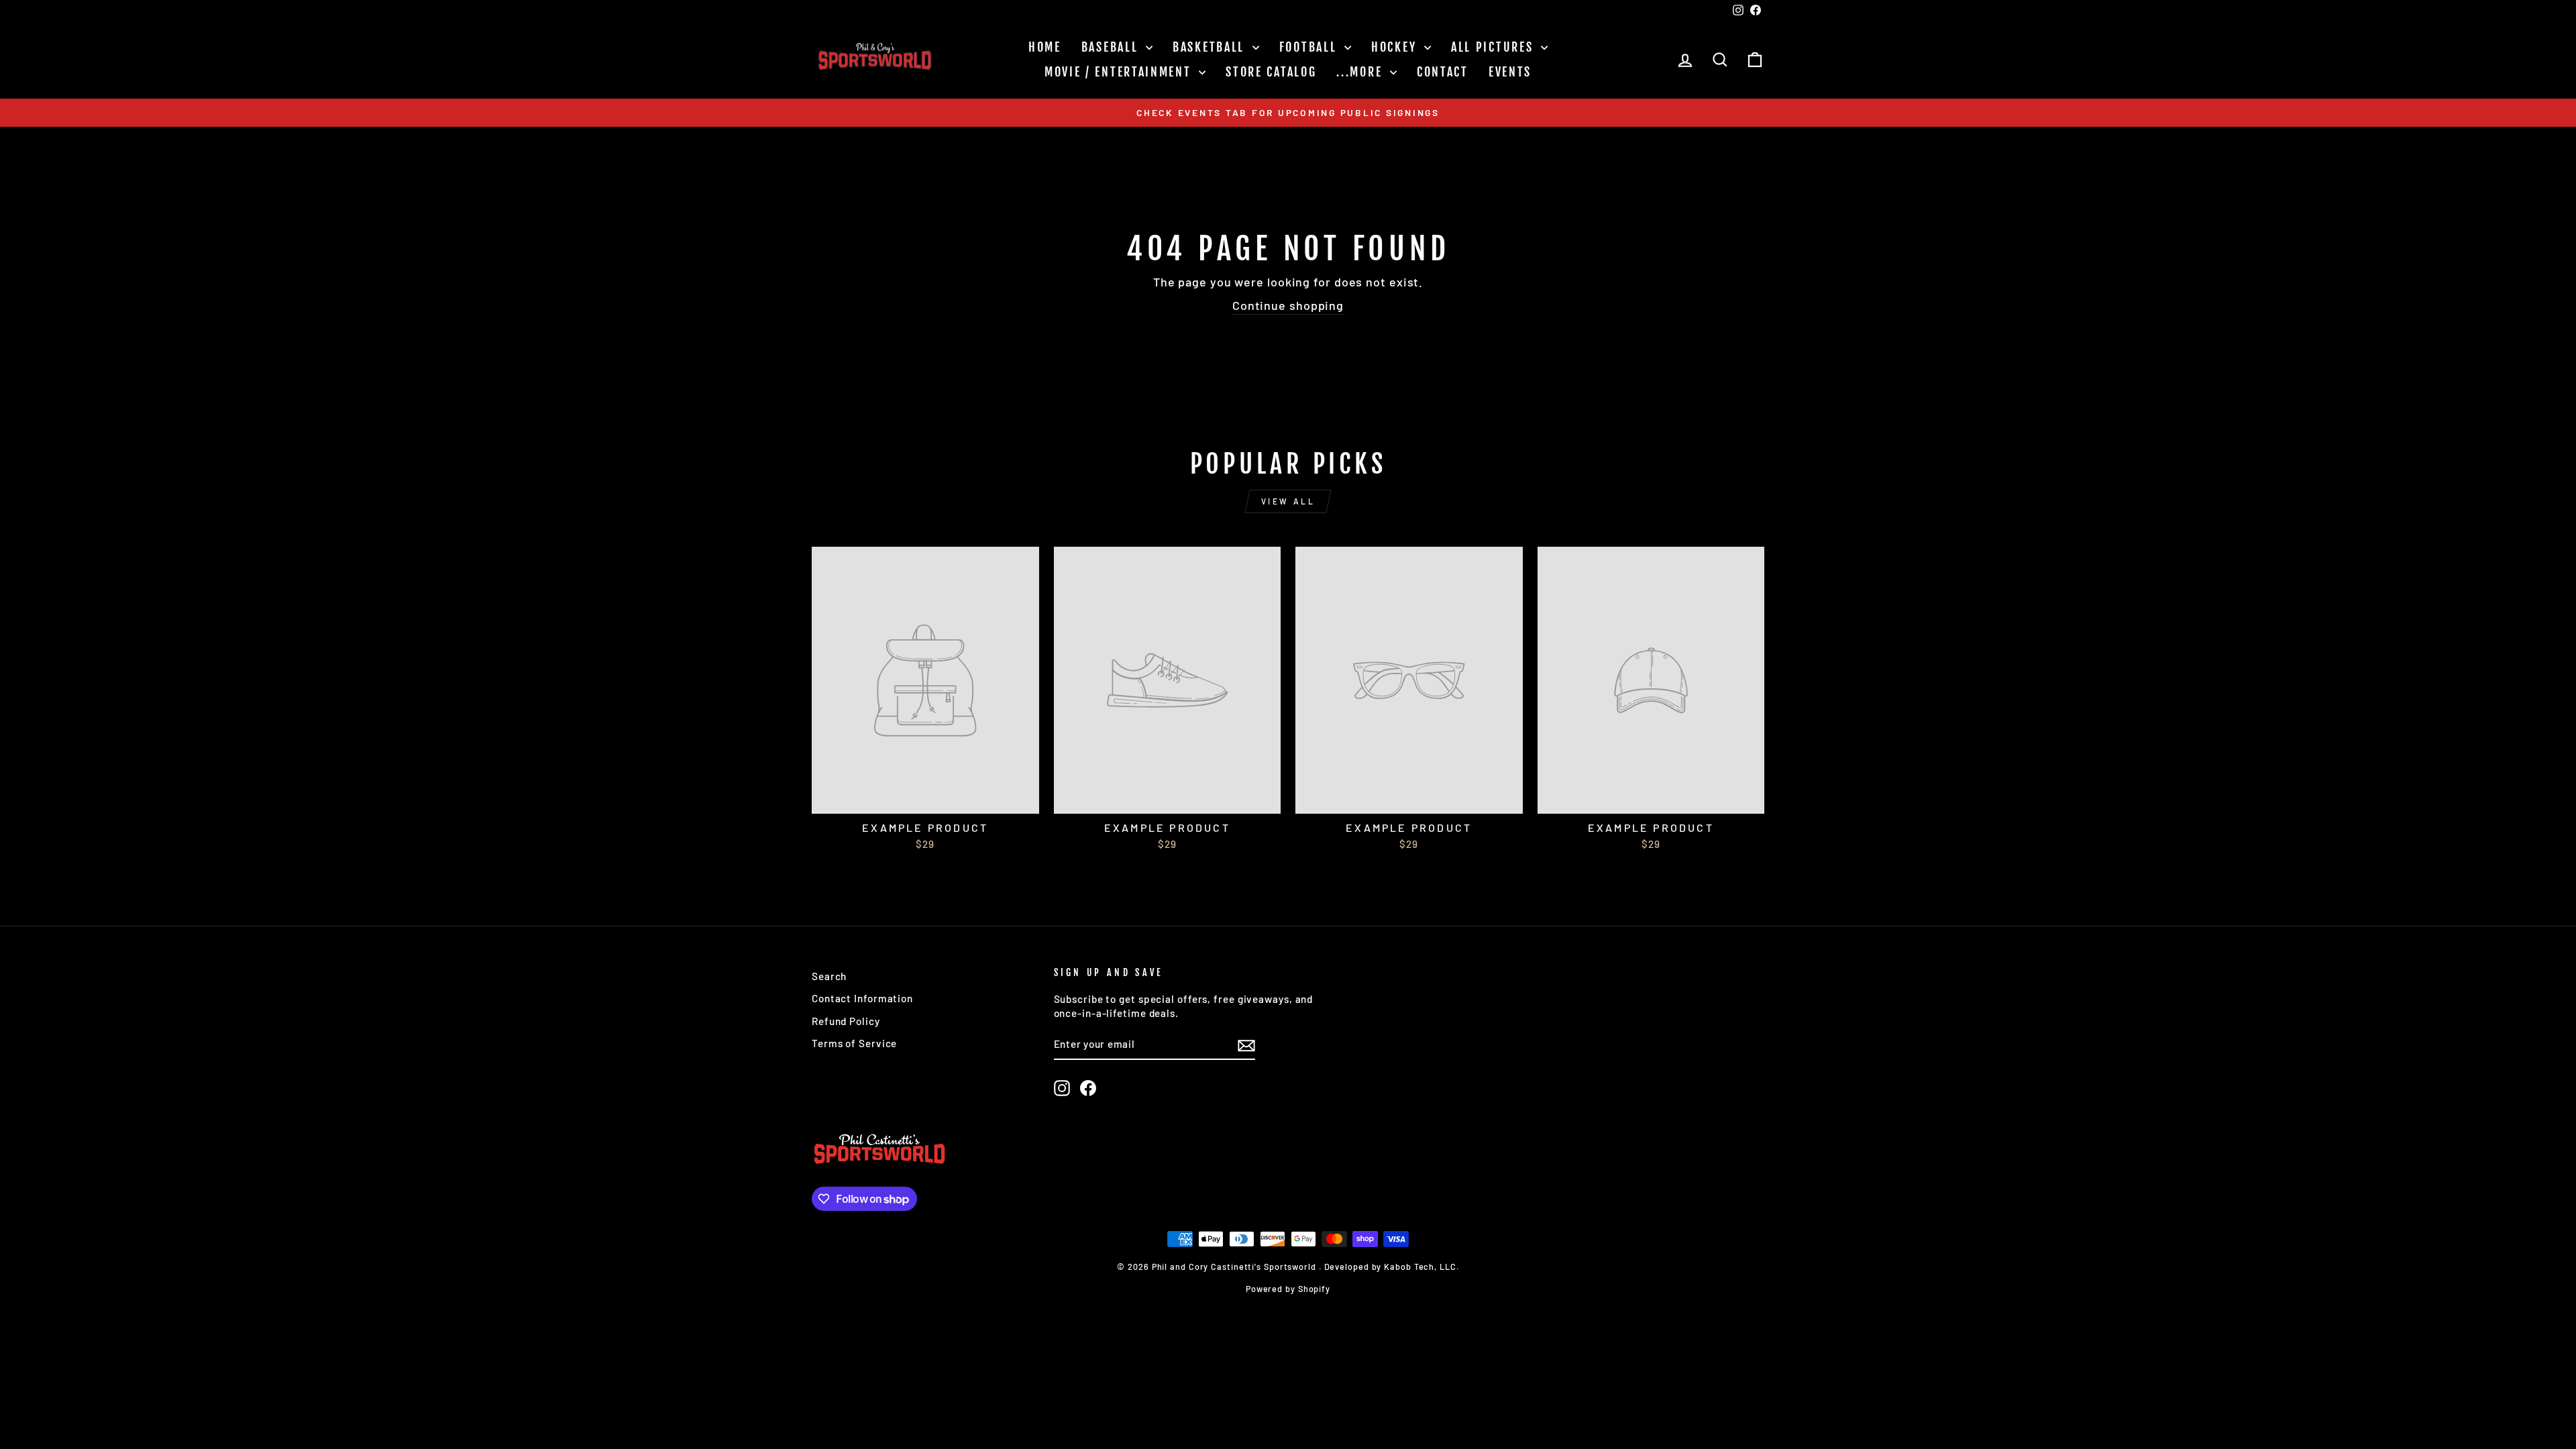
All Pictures (1494, 47)
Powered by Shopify (1288, 1289)
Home (1045, 47)
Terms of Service (854, 1043)
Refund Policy (846, 1021)
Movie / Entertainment (1120, 72)
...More (1361, 72)
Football (1310, 47)
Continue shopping (1288, 305)
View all (1288, 501)
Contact (1443, 72)
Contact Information (862, 998)
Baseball (1112, 47)
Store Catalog (1271, 72)
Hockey (1396, 47)
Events (1510, 72)
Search (829, 976)
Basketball (1211, 47)
